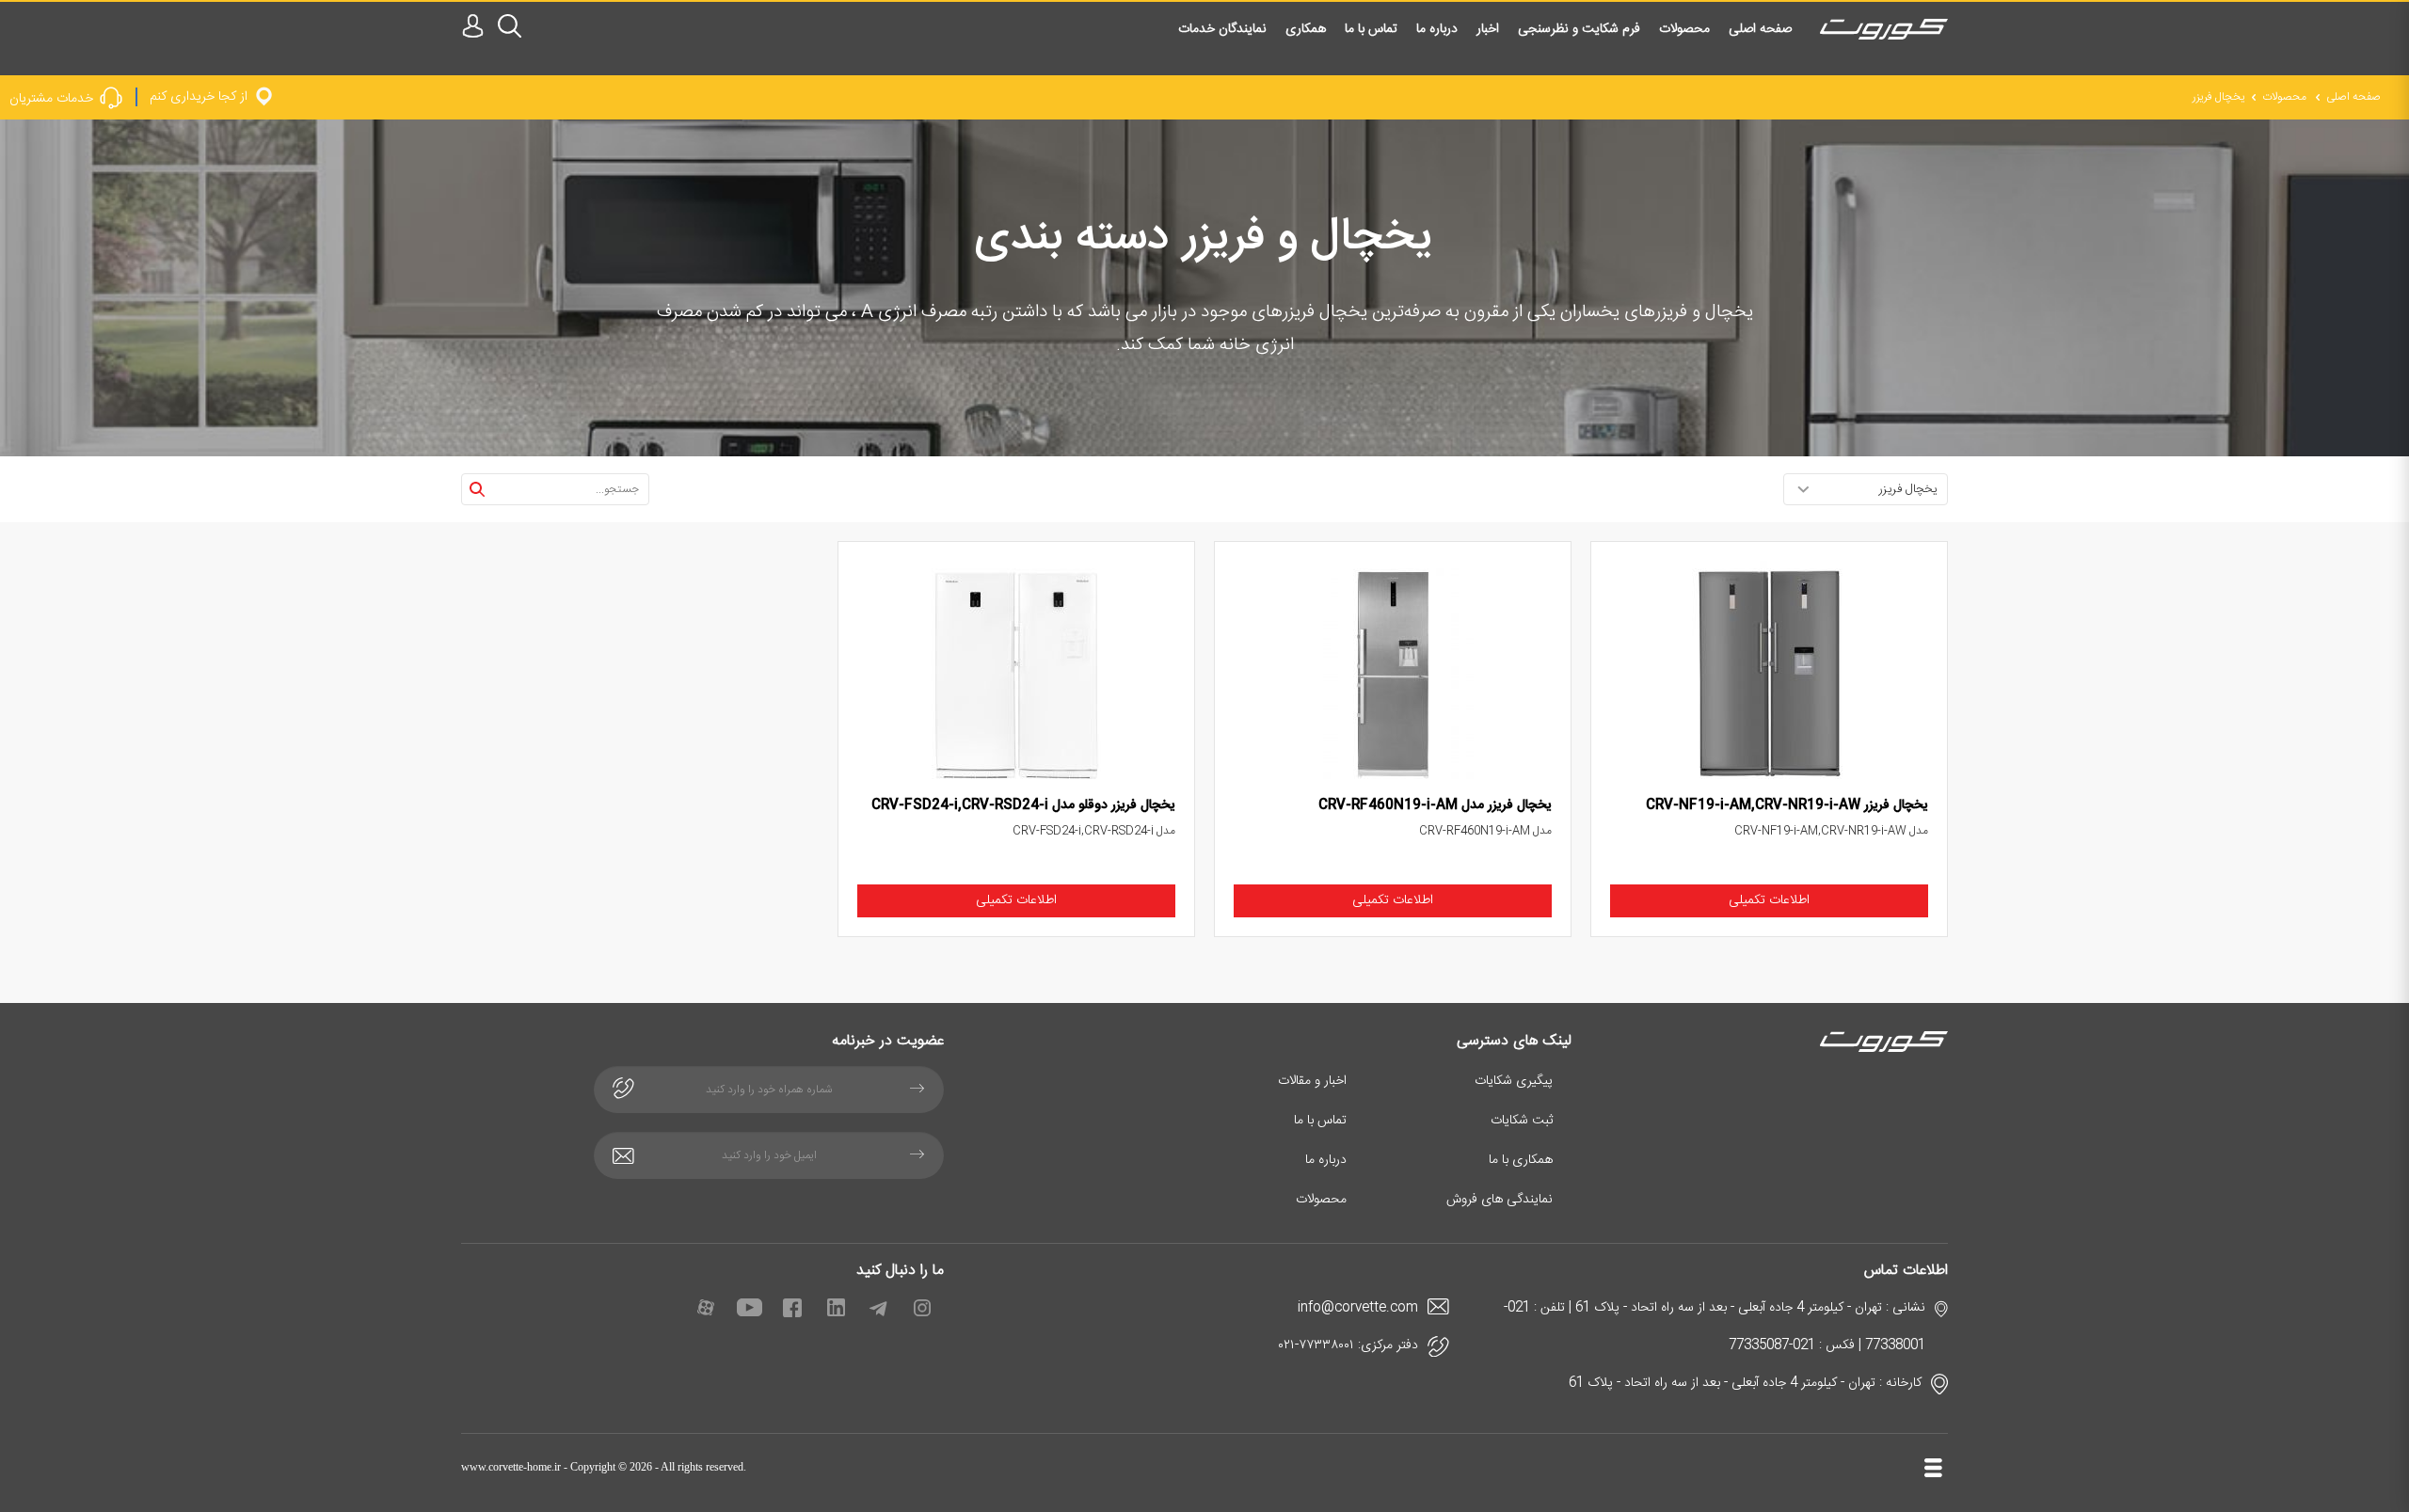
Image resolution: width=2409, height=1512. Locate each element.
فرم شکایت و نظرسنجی (1579, 29)
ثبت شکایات (1522, 1121)
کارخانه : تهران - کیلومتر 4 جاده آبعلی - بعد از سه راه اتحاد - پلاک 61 (1745, 1383)
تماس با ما (1371, 29)
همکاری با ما (1521, 1160)
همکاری (1306, 29)
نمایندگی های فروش (1500, 1200)
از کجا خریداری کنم (199, 96)
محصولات (1684, 29)
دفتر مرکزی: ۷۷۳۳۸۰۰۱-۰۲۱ (1348, 1345)
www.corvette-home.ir (511, 1467)
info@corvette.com (1358, 1308)
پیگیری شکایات (1514, 1081)
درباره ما (1437, 29)
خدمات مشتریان (51, 98)
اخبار (1488, 29)
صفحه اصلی (1760, 29)
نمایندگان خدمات (1222, 29)
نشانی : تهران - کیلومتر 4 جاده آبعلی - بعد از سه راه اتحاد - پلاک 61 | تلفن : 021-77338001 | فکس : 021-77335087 (1715, 1327)
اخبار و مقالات (1312, 1081)
